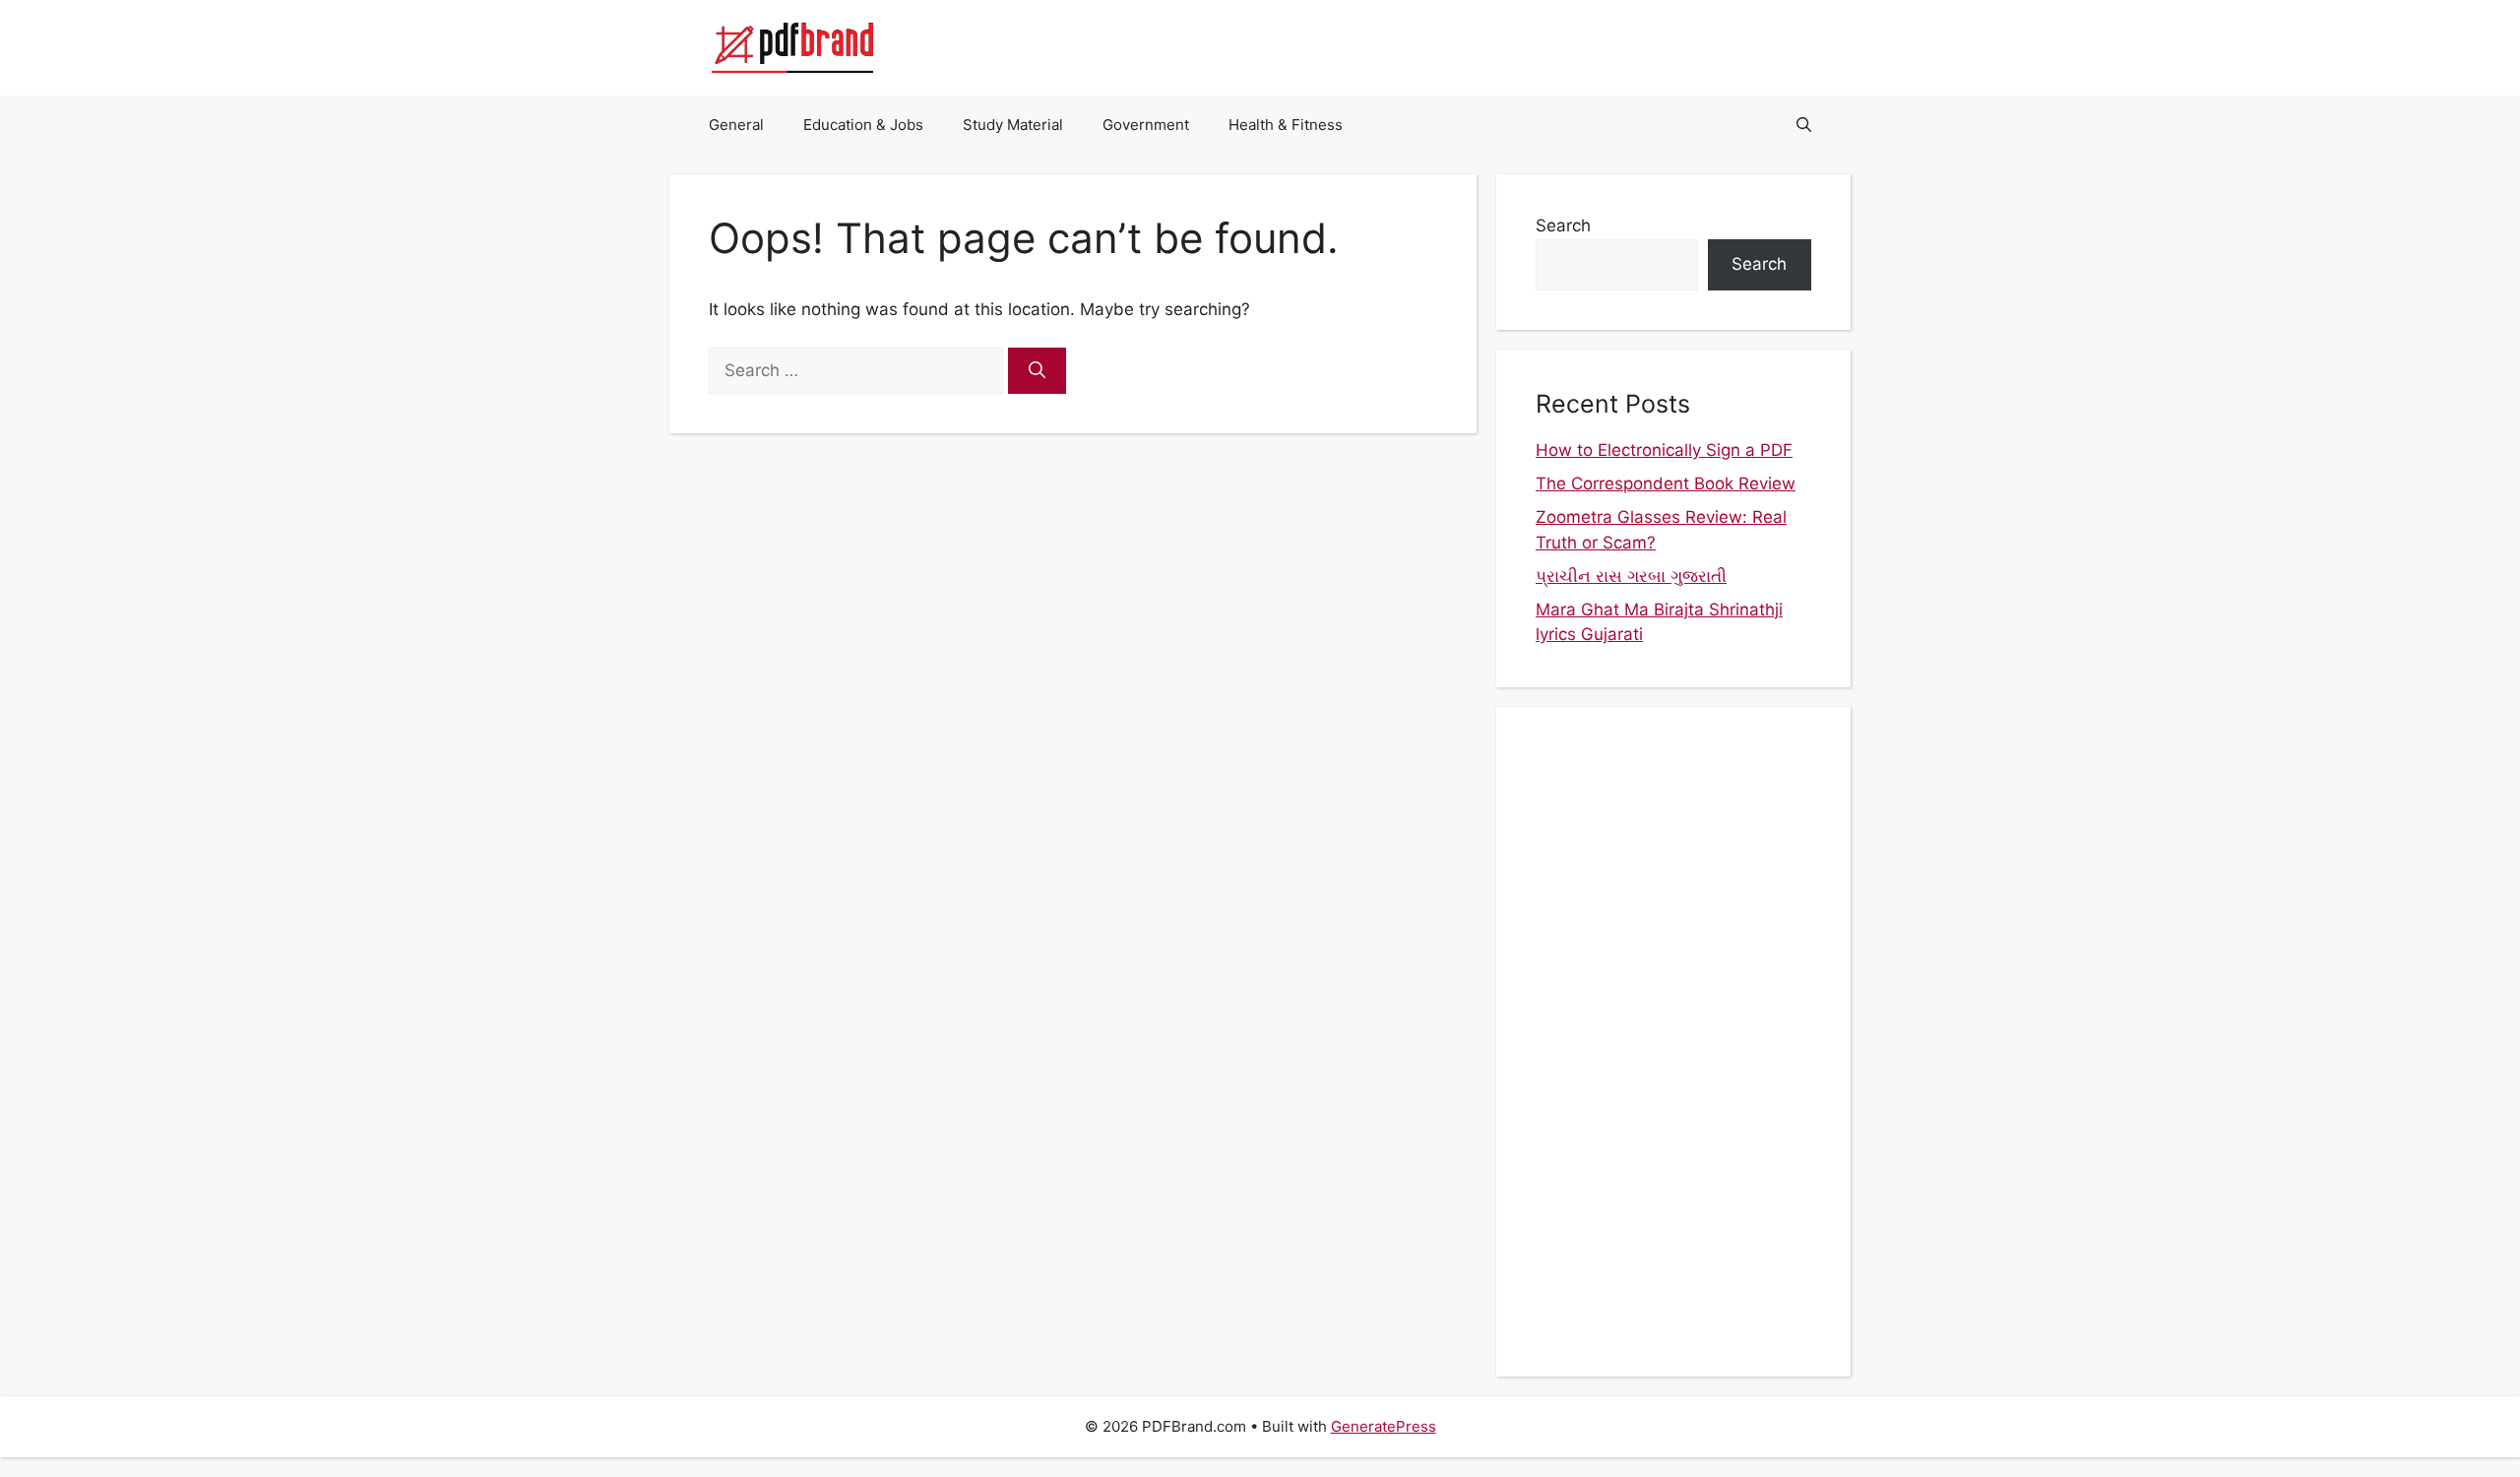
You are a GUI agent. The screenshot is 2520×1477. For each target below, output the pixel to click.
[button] (1804, 125)
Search (1563, 225)
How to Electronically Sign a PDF (1664, 450)
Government (1146, 125)
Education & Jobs (863, 125)
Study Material (1013, 125)
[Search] (1037, 371)
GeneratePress (1384, 1426)
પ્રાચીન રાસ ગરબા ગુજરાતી (1631, 576)
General (736, 125)
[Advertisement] (1673, 1042)
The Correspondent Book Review (1666, 483)
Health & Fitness (1286, 125)
